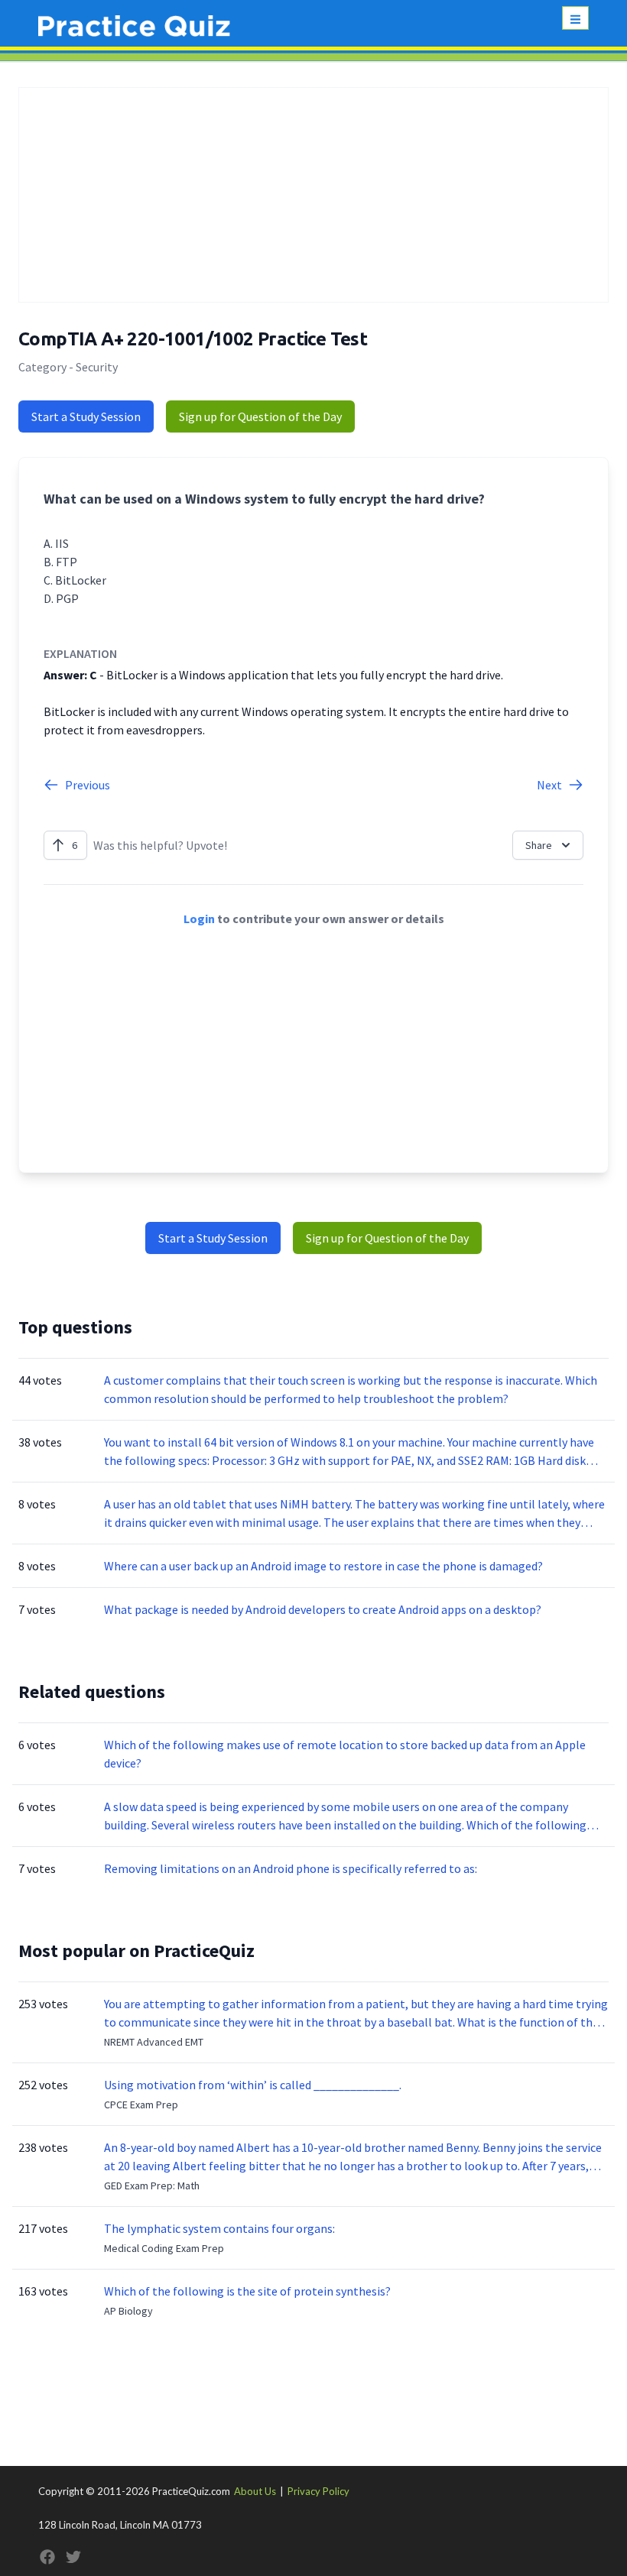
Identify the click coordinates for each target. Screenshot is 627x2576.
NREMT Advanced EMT (154, 2042)
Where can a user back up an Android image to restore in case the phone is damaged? (323, 1566)
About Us (255, 2491)
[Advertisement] (313, 195)
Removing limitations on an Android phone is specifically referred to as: (291, 1868)
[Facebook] (47, 2557)
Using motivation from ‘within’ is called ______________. (253, 2085)
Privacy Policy (318, 2491)
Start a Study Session (86, 416)
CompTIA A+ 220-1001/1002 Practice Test (193, 339)
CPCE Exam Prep (141, 2105)
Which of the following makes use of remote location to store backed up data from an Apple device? (345, 1754)
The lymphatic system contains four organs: (219, 2228)
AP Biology (128, 2311)
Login (199, 919)
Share (539, 845)
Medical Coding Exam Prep (164, 2248)
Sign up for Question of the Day (260, 416)
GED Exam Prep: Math (152, 2186)
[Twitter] (73, 2557)
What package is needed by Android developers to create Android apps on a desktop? (323, 1609)
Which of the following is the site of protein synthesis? (247, 2291)
